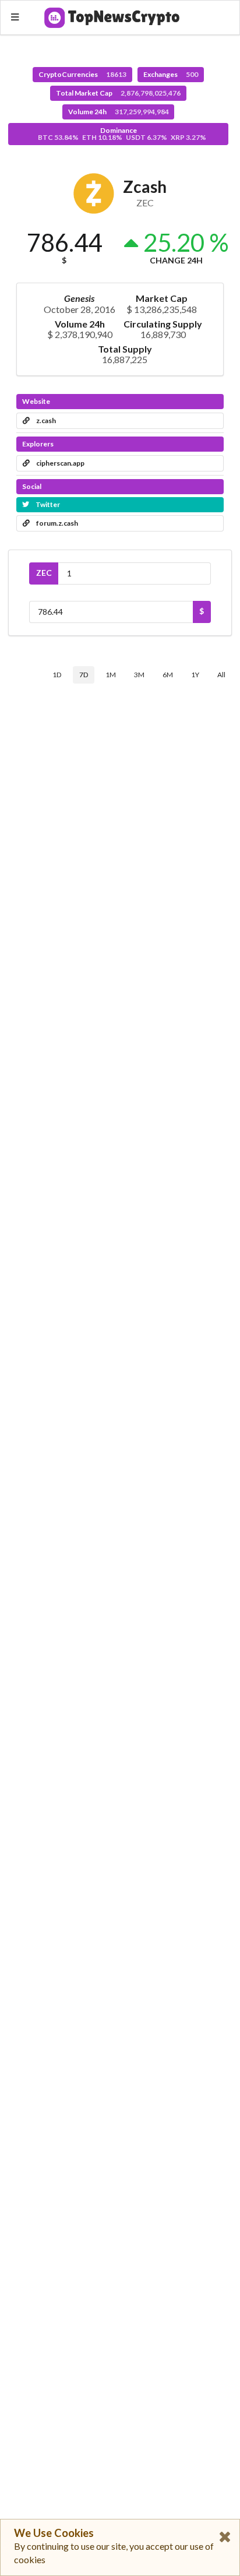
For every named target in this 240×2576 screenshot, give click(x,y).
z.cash (45, 420)
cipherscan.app (60, 463)
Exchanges (171, 74)
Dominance (122, 134)
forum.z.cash (57, 523)
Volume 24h (119, 112)
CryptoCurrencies (82, 74)
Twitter (47, 504)
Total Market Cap (118, 93)
